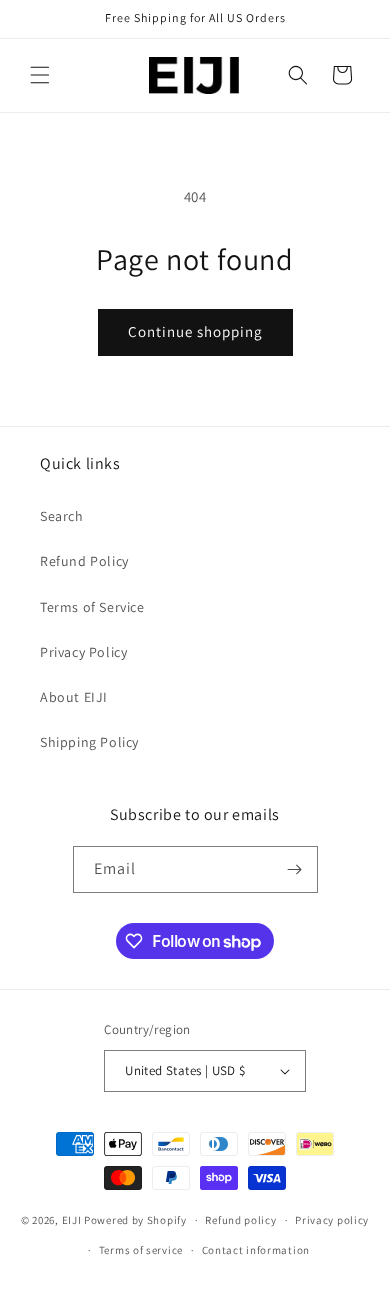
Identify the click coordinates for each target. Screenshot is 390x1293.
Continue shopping (195, 331)
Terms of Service (92, 607)
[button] (40, 75)
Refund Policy (84, 561)
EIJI (72, 1220)
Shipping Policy (89, 742)
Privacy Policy (83, 652)
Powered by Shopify (135, 1220)
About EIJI (74, 697)
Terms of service (141, 1250)
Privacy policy (332, 1220)
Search (62, 516)
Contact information (256, 1250)
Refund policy (240, 1220)
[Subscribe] (295, 869)
